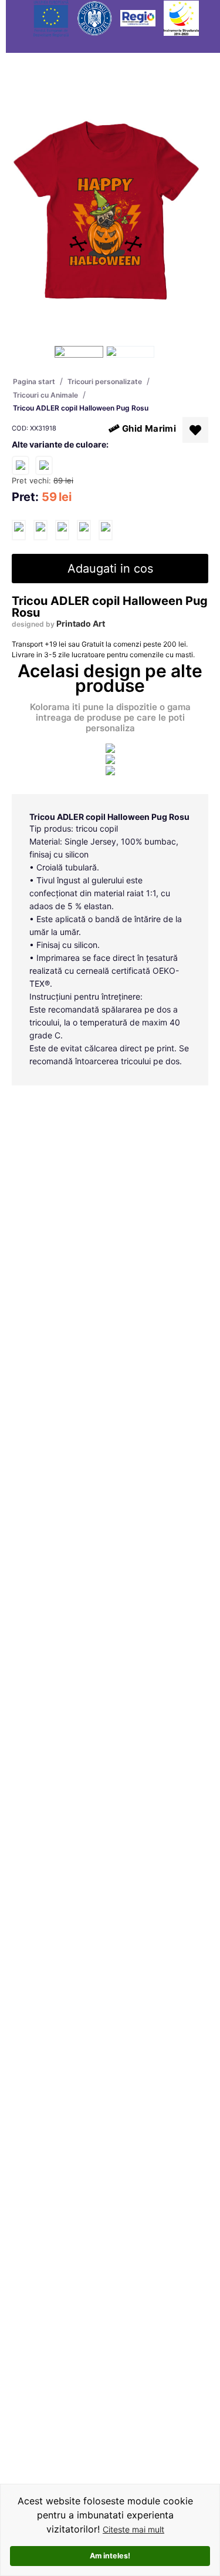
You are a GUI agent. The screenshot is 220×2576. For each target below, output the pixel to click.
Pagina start (34, 381)
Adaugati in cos (110, 569)
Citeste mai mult (133, 2529)
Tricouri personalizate (105, 381)
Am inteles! (110, 2556)
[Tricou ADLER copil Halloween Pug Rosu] (19, 530)
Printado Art (81, 623)
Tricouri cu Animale (45, 395)
